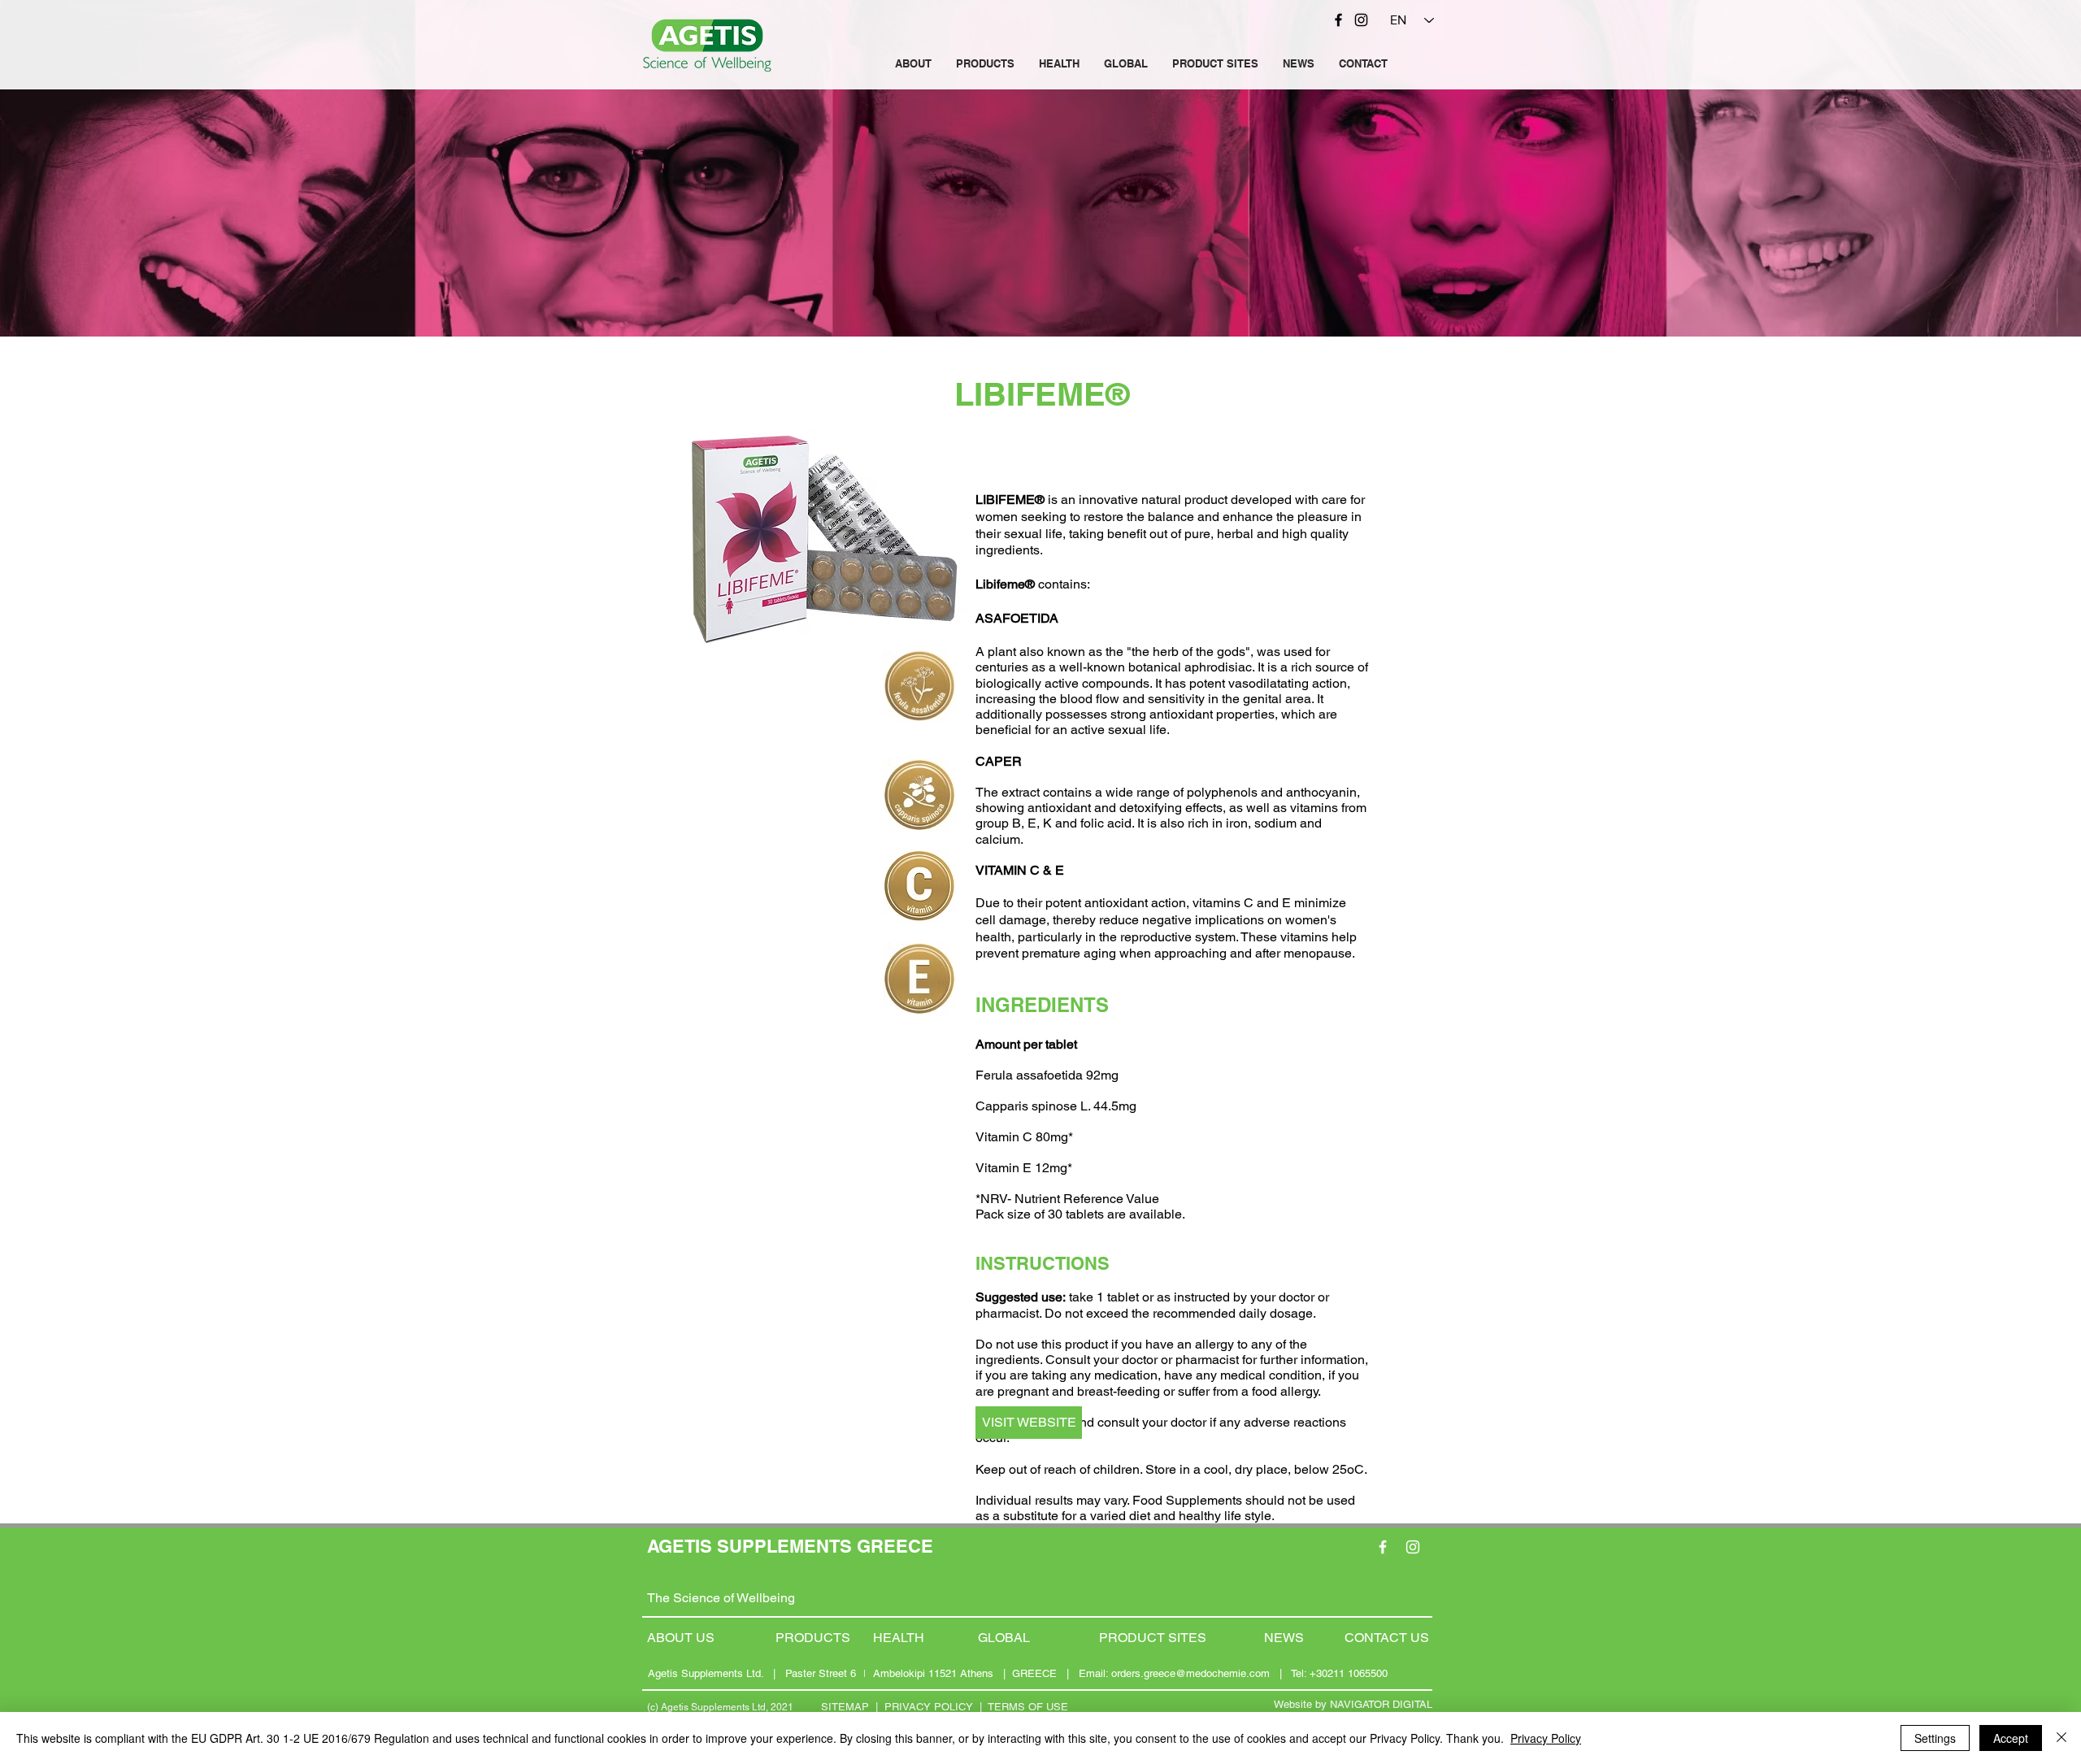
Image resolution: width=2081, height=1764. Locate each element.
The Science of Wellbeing (721, 1598)
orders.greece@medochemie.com (1190, 1673)
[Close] (2061, 1738)
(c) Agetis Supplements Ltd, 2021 (720, 1707)
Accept (2011, 1738)
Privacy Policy (1546, 1738)
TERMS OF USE (1028, 1707)
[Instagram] (1361, 20)
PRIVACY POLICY (929, 1707)
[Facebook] (1338, 20)
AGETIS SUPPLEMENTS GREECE (790, 1546)
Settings (1935, 1738)
